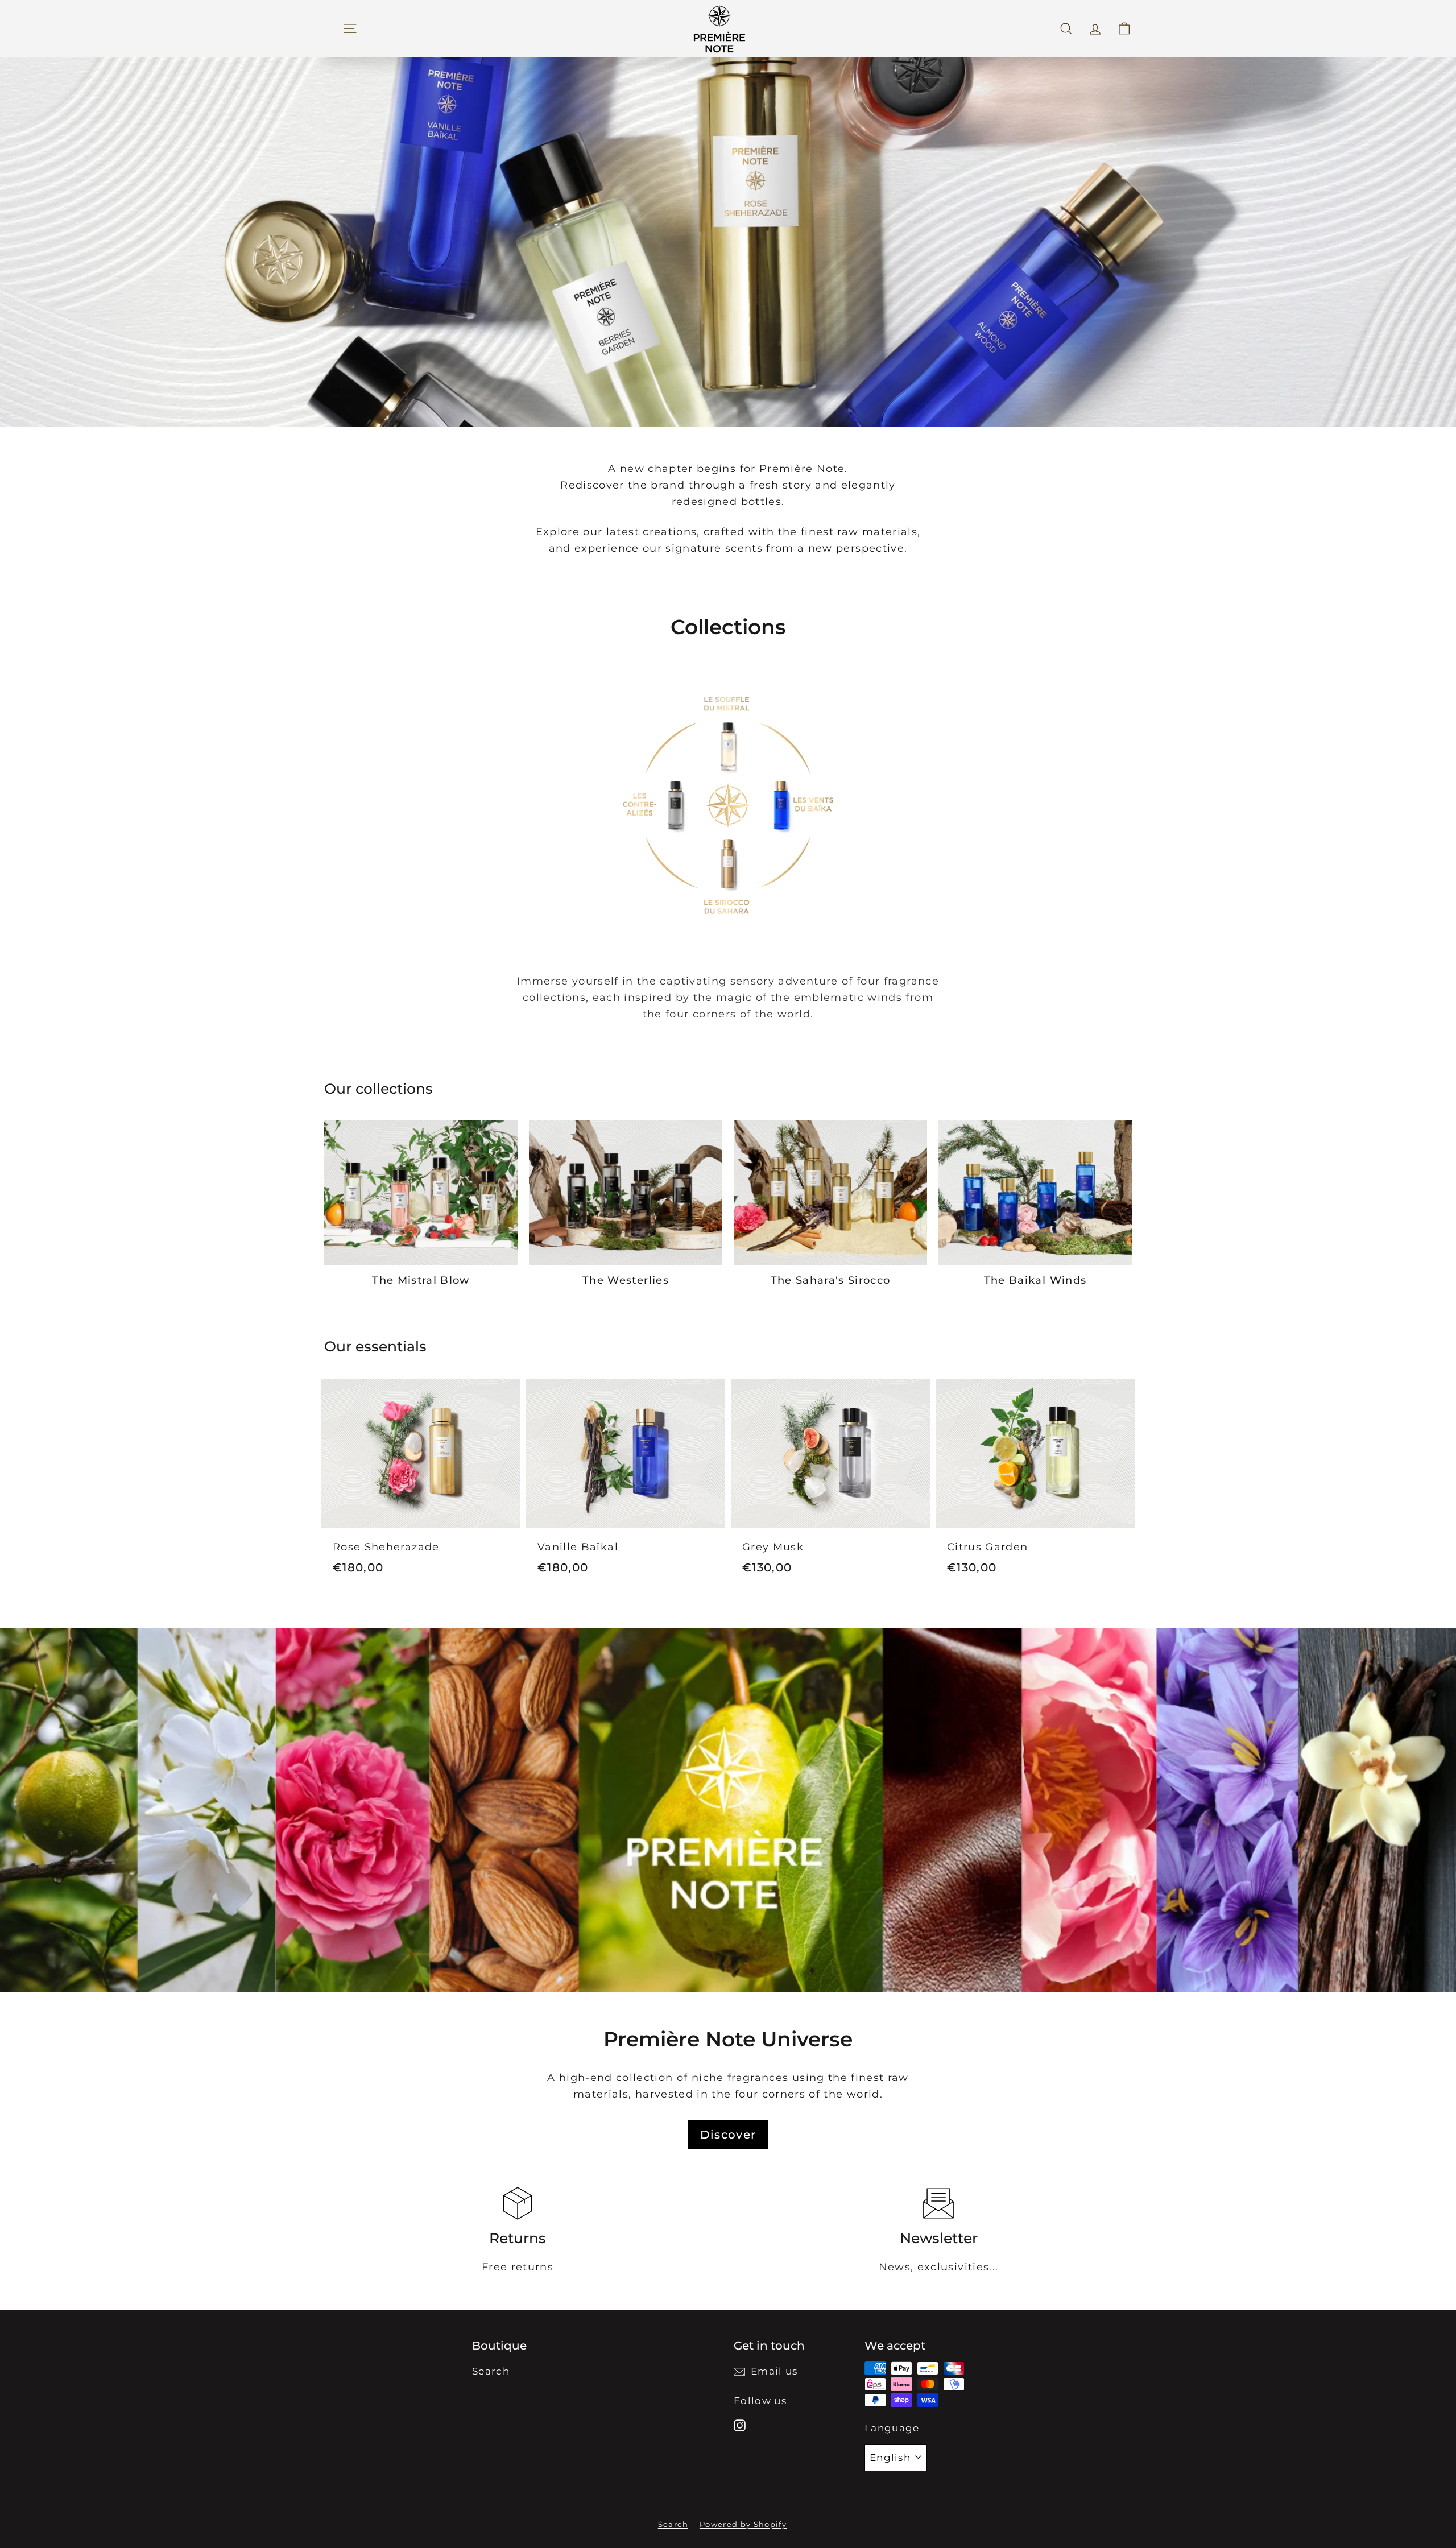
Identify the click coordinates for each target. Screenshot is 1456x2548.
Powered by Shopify (743, 2524)
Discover (728, 2135)
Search (491, 2371)
